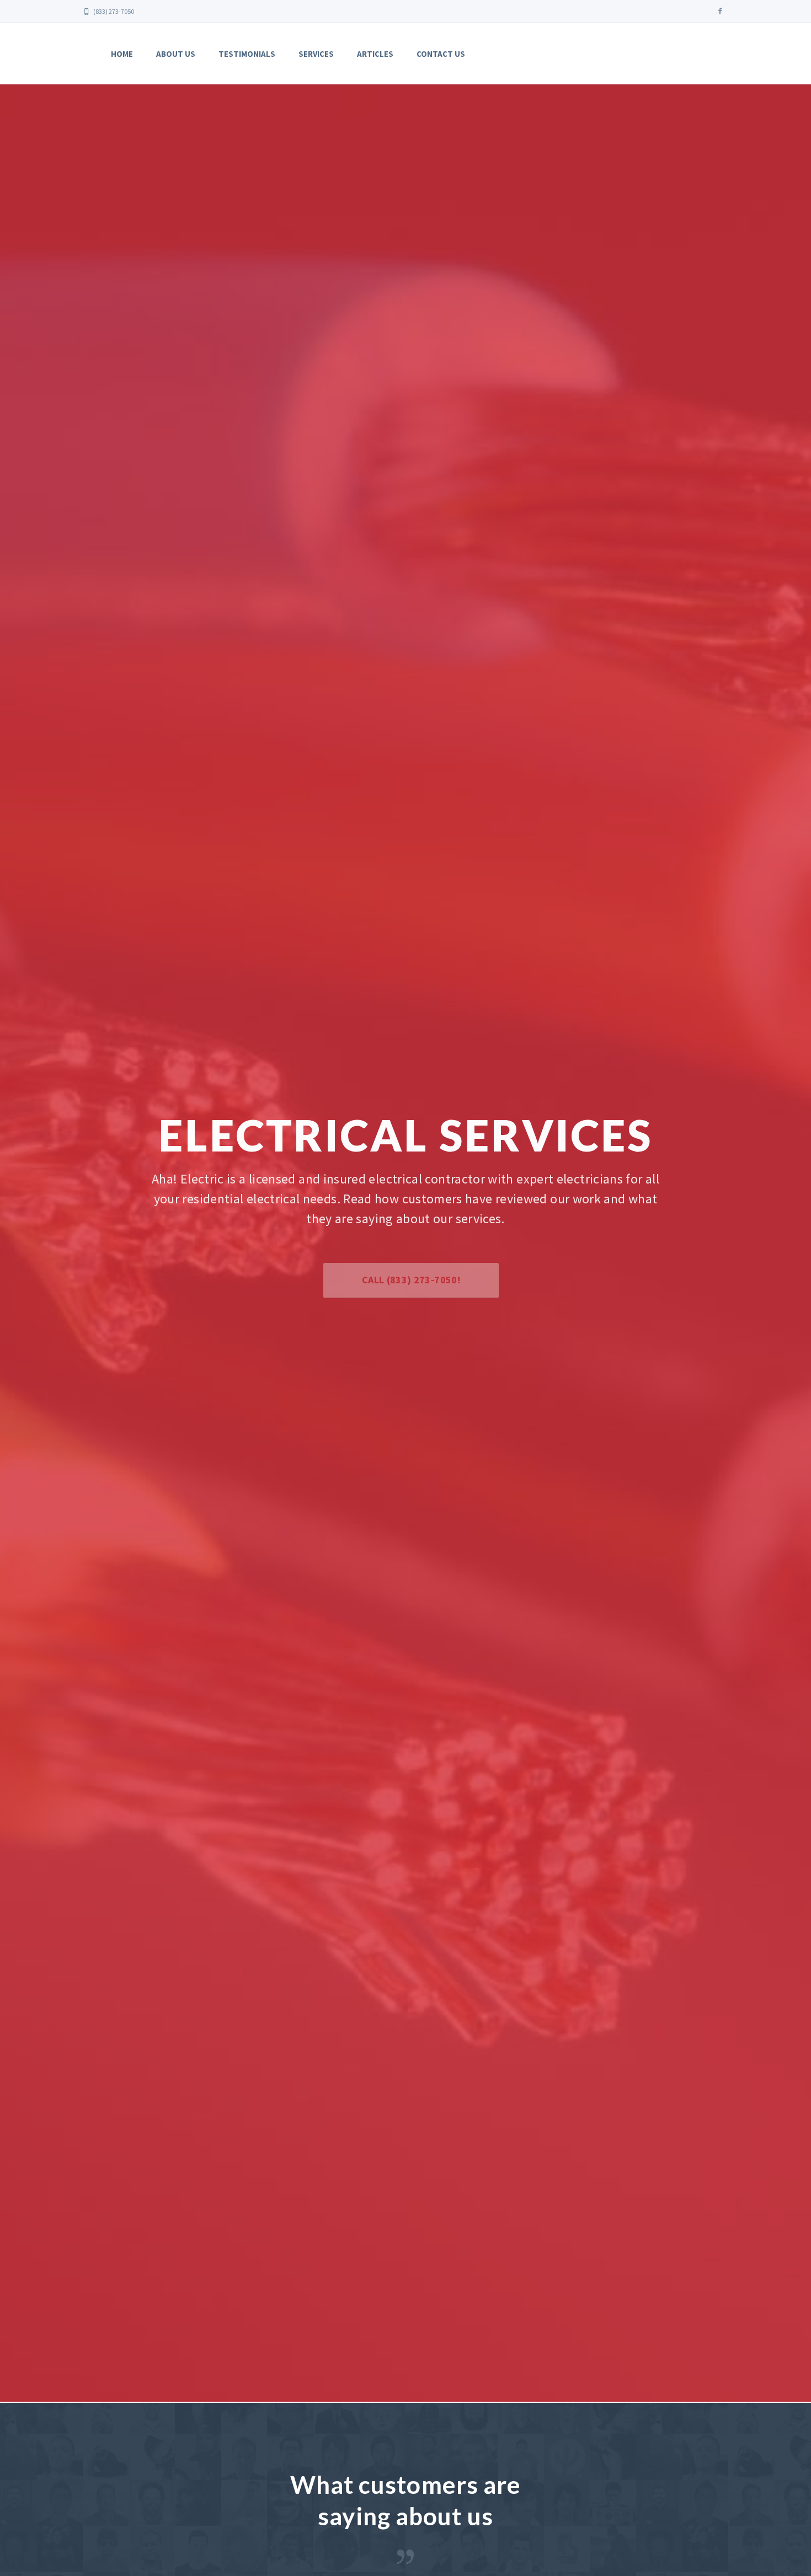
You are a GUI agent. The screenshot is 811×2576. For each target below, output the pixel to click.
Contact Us (441, 54)
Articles (375, 54)
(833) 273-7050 (113, 11)
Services (316, 54)
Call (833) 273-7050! (405, 1280)
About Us (176, 54)
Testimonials (247, 54)
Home (122, 54)
